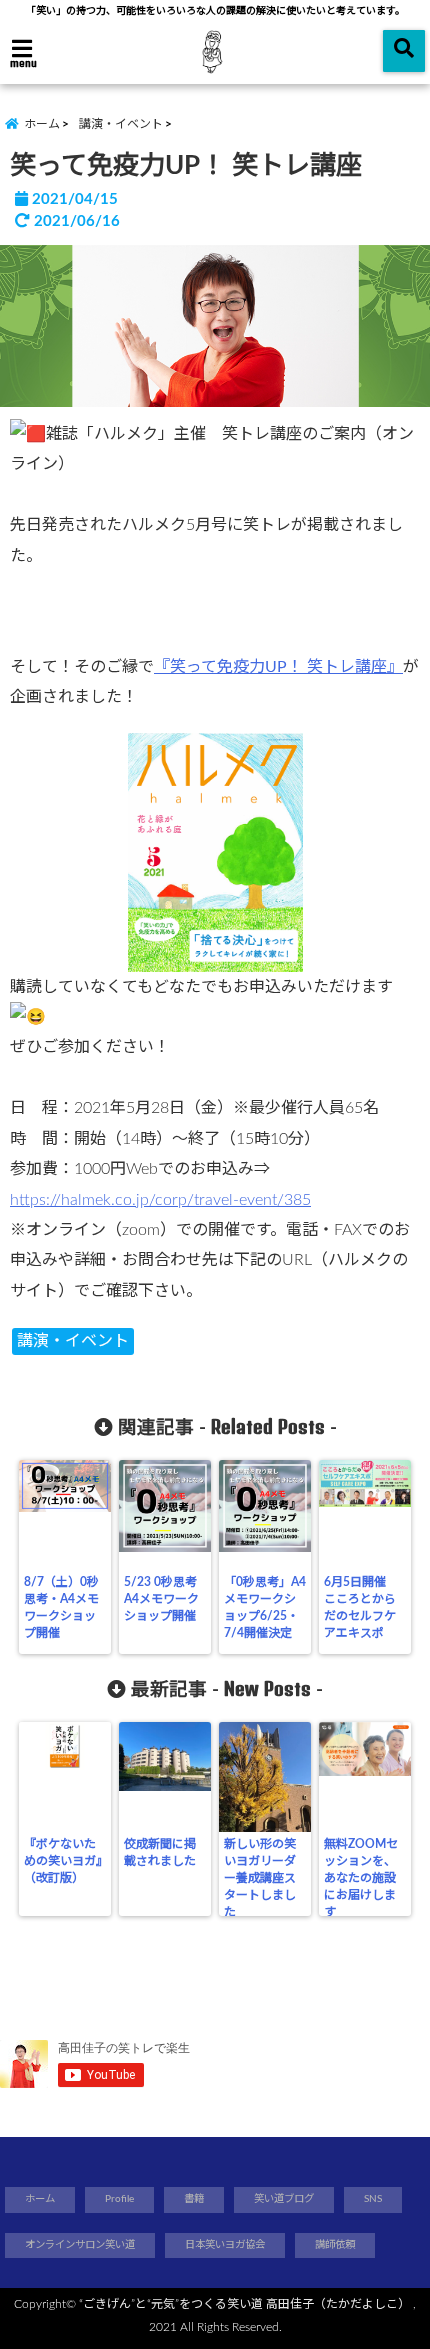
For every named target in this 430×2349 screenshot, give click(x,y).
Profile (119, 2199)
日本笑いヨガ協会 (225, 2245)
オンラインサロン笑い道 (80, 2245)
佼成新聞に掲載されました (160, 1852)
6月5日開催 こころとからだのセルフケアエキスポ (361, 1607)
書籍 (194, 2199)
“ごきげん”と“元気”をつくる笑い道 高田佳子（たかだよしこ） (244, 2304)
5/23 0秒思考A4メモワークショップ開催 (161, 1599)
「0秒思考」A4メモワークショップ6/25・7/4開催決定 (265, 1607)
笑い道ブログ (284, 2199)
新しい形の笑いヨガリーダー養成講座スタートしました (260, 1878)
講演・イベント (73, 1341)
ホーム (40, 2199)
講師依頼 (335, 2245)
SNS (373, 2199)
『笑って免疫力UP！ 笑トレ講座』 (278, 667)
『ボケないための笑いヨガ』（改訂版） (63, 1861)
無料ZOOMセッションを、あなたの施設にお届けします (361, 1878)
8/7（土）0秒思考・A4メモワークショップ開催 (61, 1607)
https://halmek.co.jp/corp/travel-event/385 (160, 1200)
